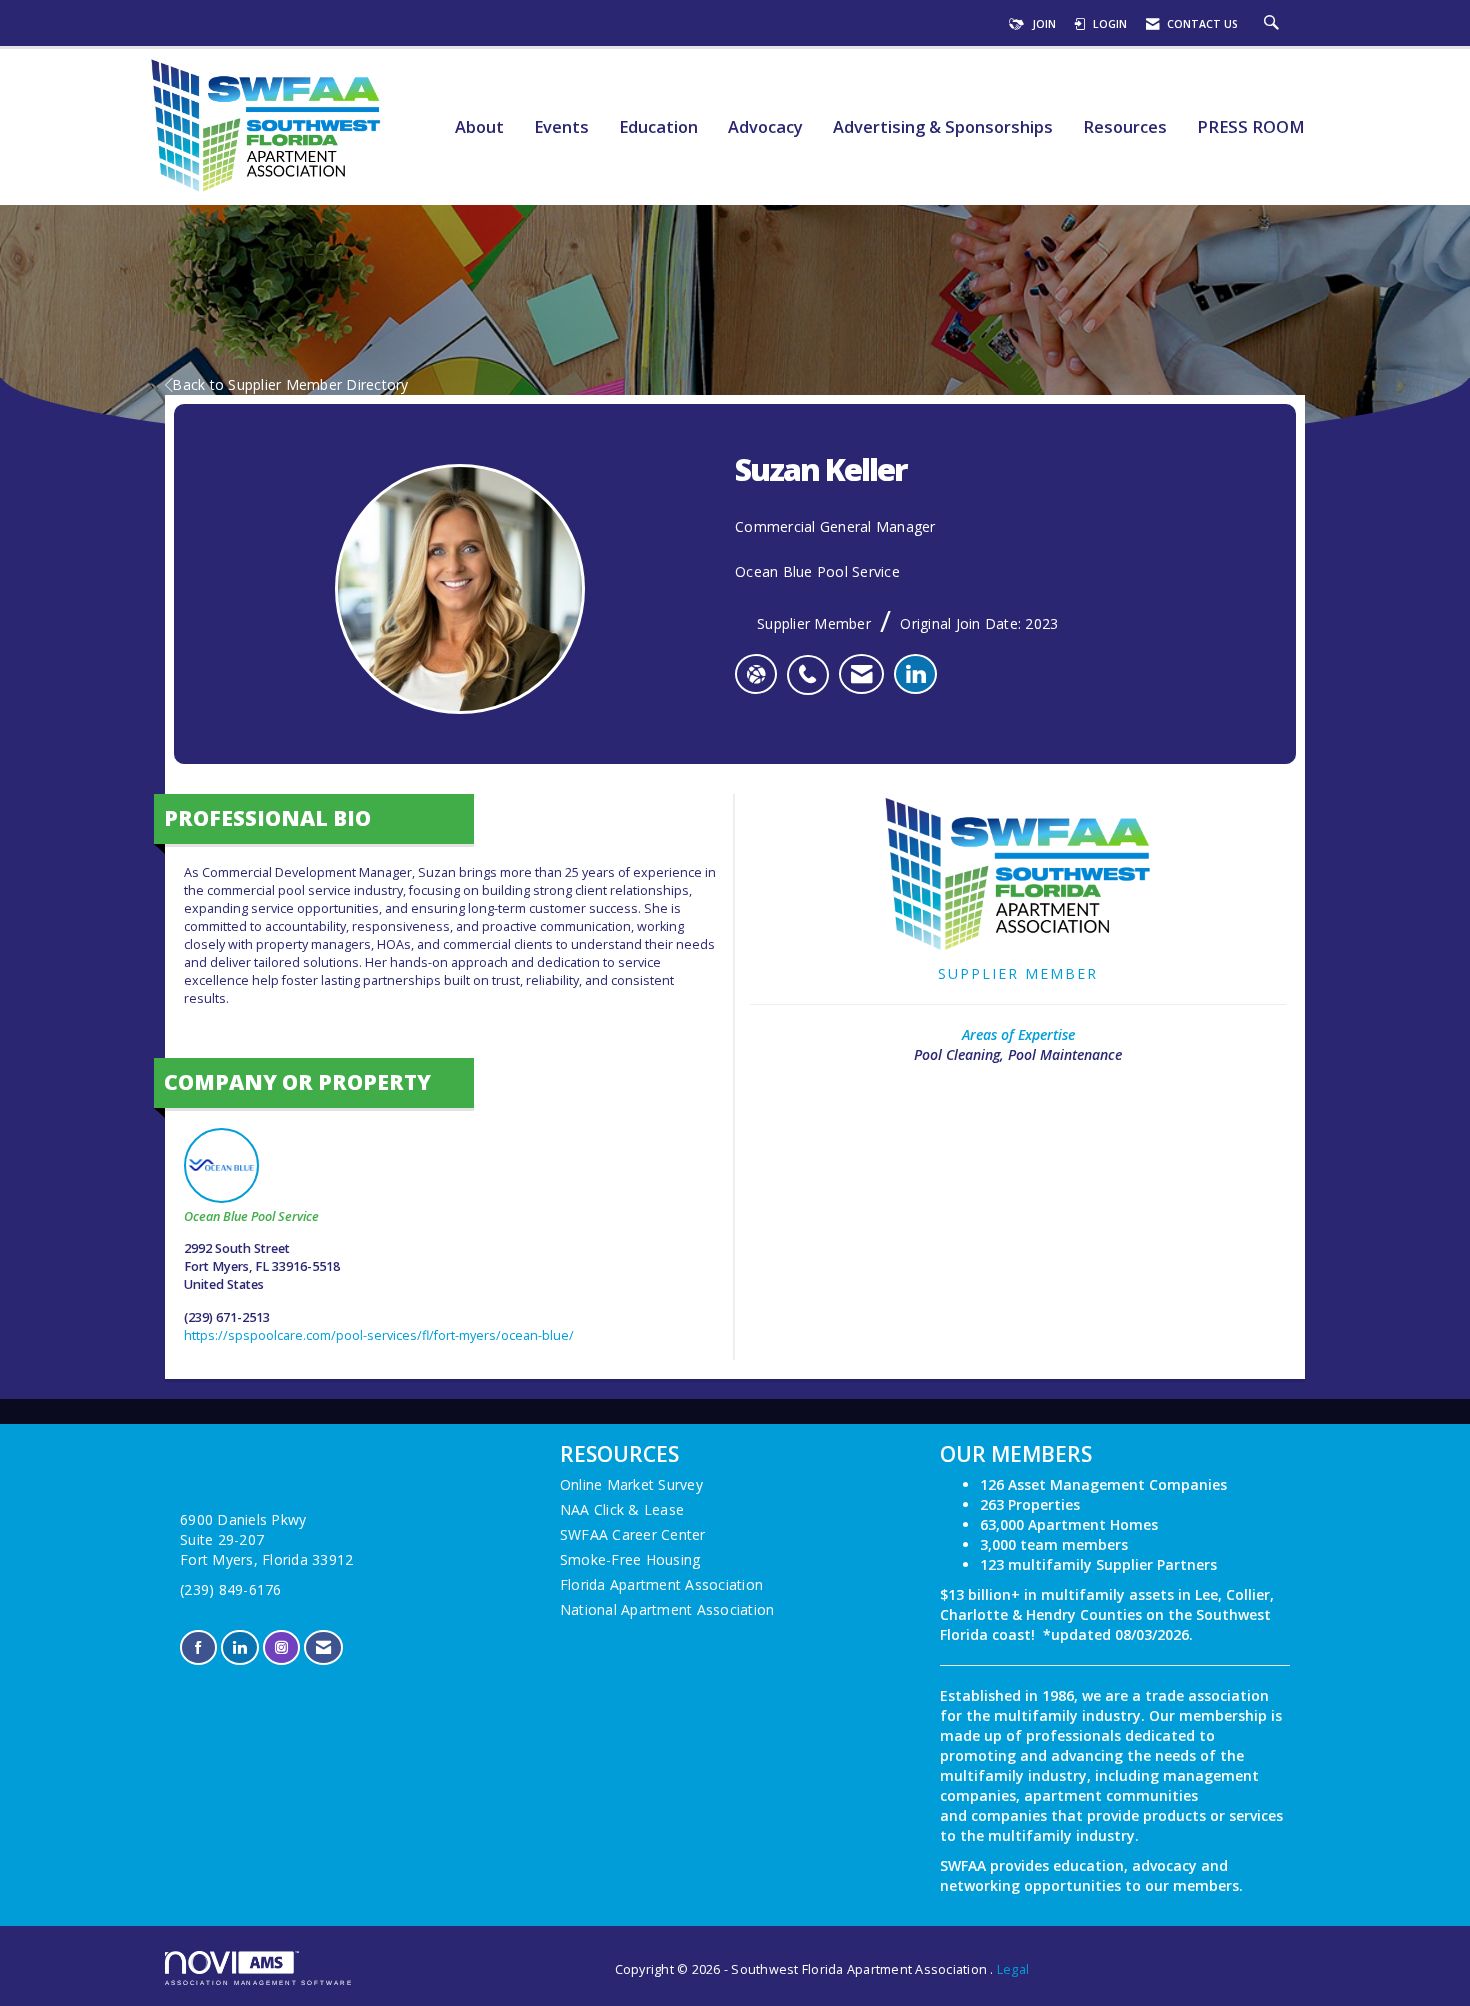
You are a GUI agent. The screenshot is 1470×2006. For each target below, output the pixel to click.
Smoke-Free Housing (630, 1559)
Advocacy (765, 127)
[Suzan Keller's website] (756, 674)
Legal (1013, 1969)
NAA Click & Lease (622, 1509)
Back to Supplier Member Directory (290, 384)
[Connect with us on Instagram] (281, 1647)
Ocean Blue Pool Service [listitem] (251, 1216)
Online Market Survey (631, 1484)
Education (658, 127)
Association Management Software (259, 1982)
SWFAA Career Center (633, 1534)
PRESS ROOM (1251, 127)
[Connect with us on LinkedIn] (239, 1647)
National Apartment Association (667, 1609)
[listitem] (812, 664)
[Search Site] (1274, 24)
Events (561, 127)
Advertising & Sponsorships (943, 127)
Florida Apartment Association (661, 1584)
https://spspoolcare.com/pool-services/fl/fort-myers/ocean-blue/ (379, 1335)
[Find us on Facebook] (198, 1647)
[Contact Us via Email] (323, 1647)
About (479, 127)
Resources (1125, 127)
